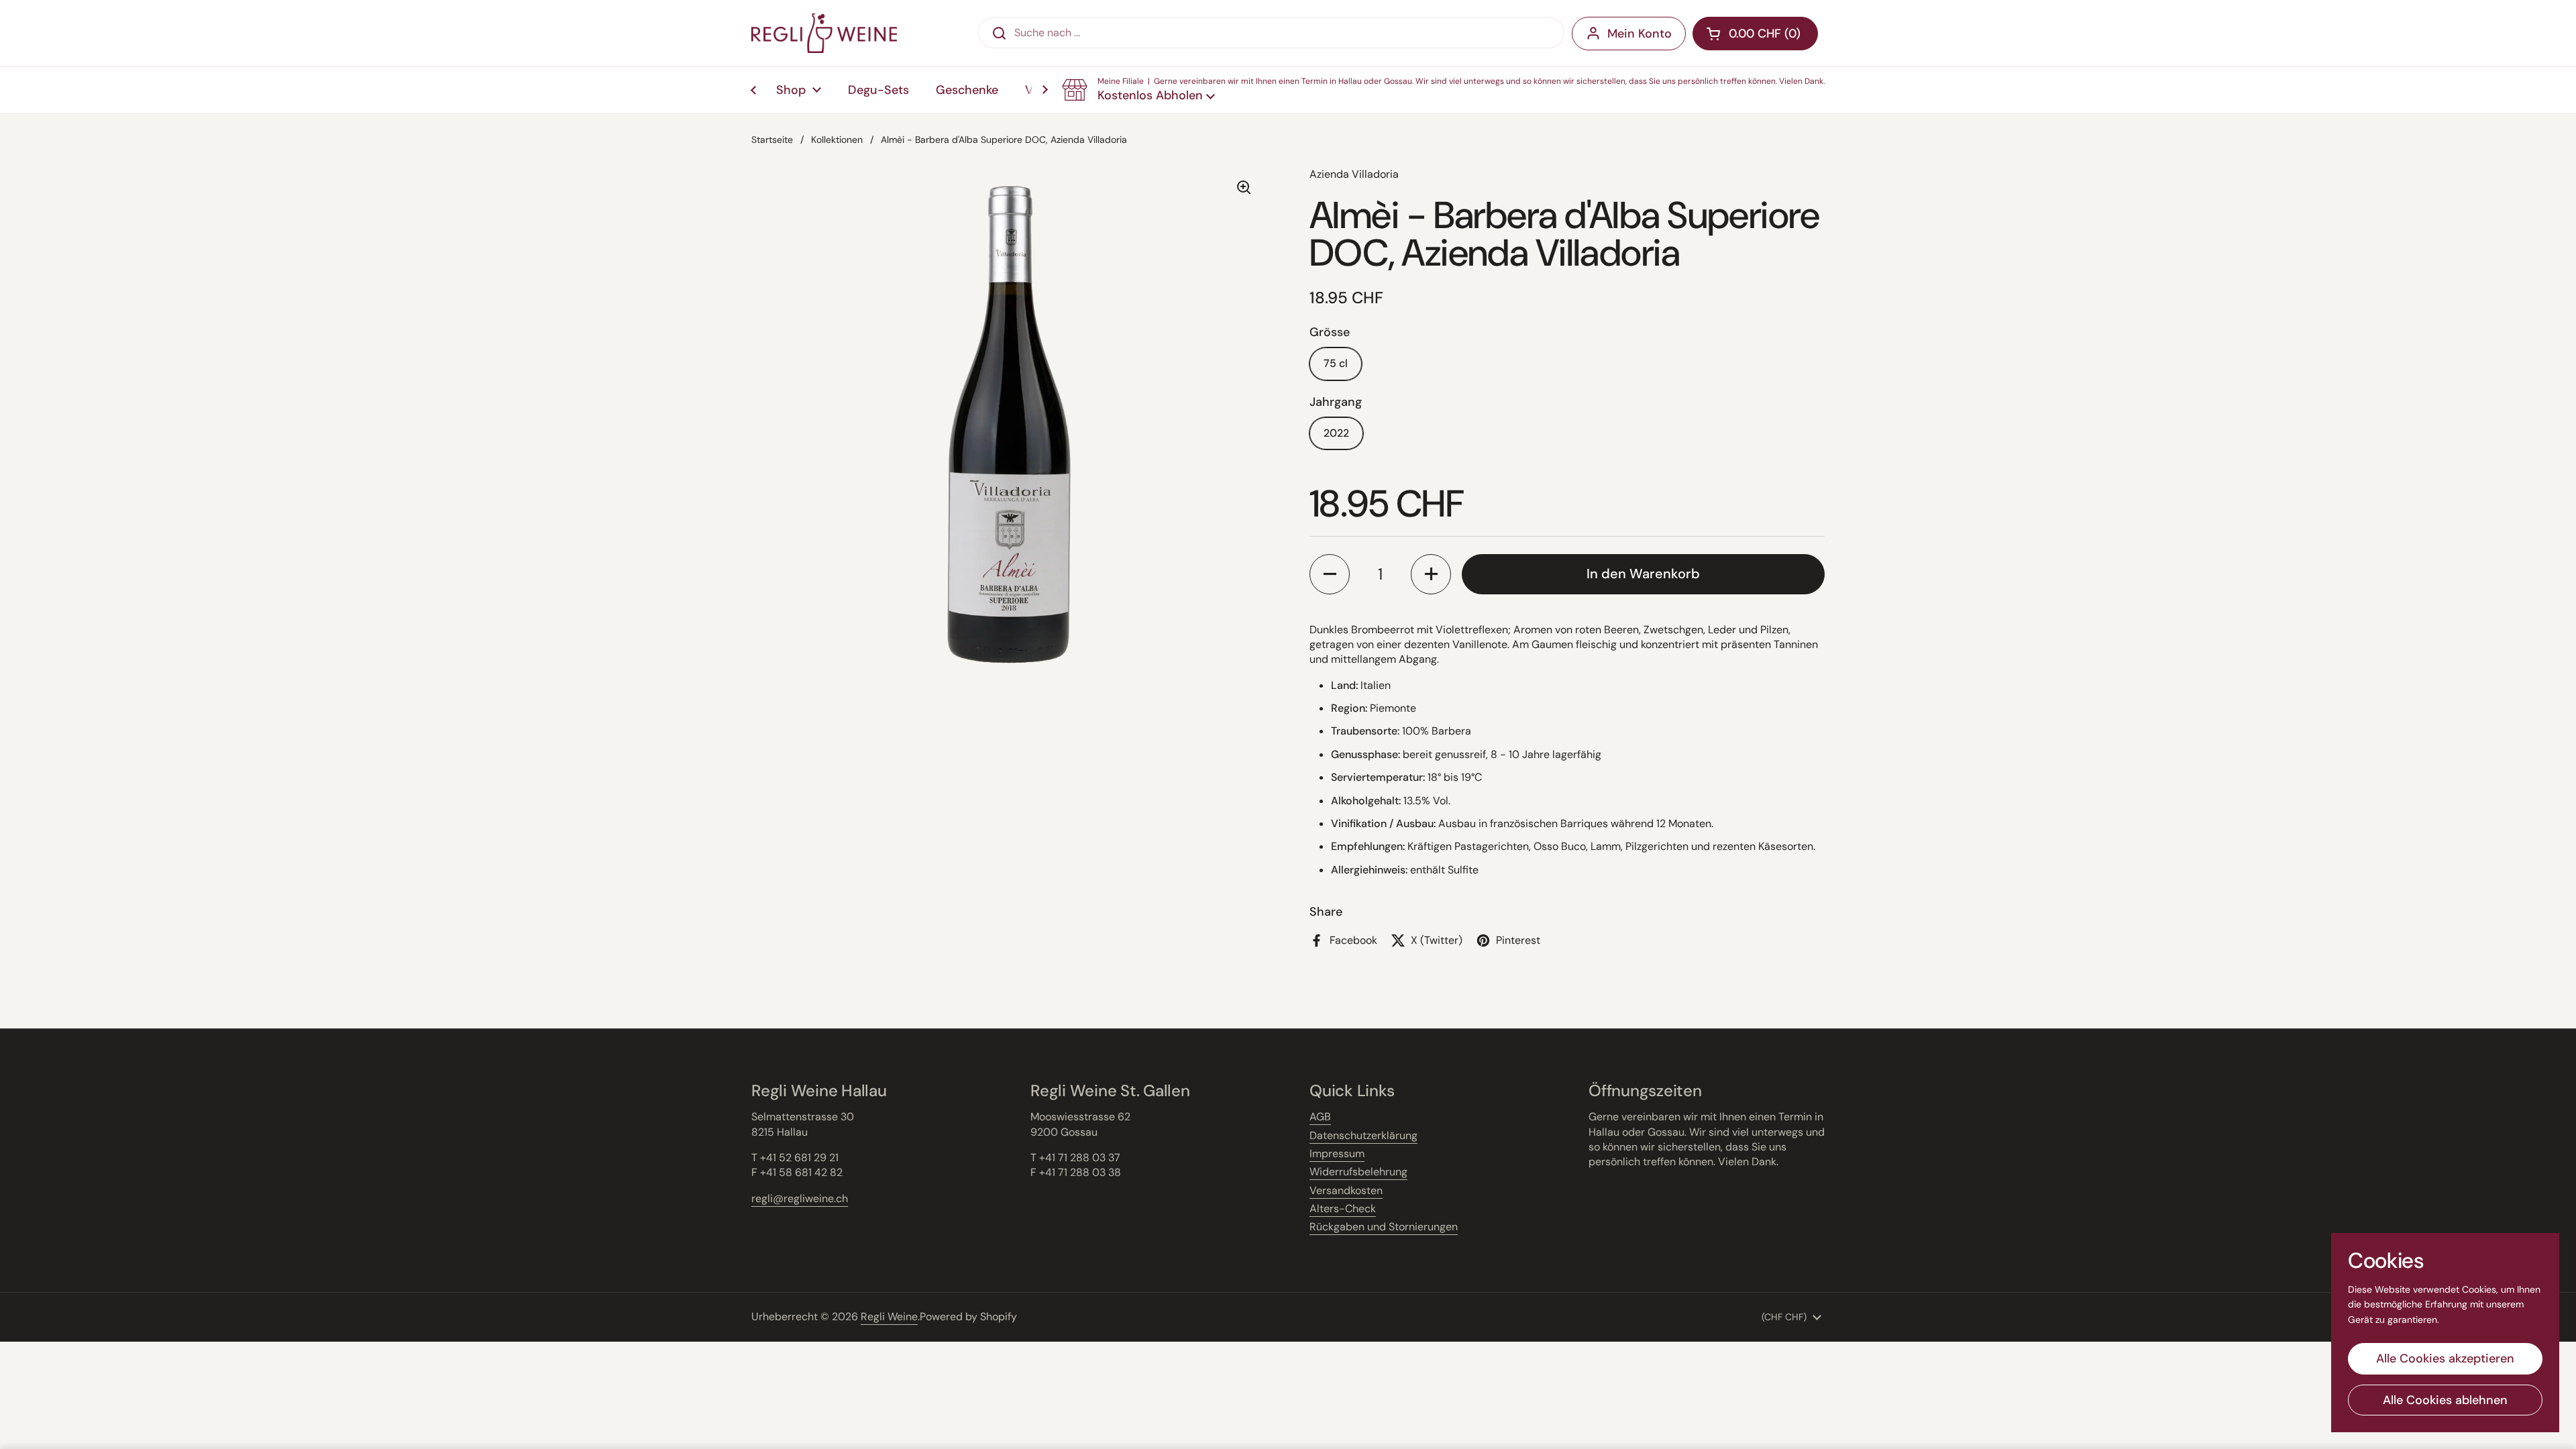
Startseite (772, 140)
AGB (1320, 1117)
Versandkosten (1346, 1190)
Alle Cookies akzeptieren (2445, 1358)
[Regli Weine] (824, 33)
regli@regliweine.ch (800, 1198)
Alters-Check (1343, 1209)
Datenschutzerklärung (1363, 1135)
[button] (1443, 90)
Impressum (1337, 1153)
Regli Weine (889, 1317)
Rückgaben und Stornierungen (1384, 1227)
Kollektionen (837, 140)
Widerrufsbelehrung (1358, 1172)
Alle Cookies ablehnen (2445, 1400)
